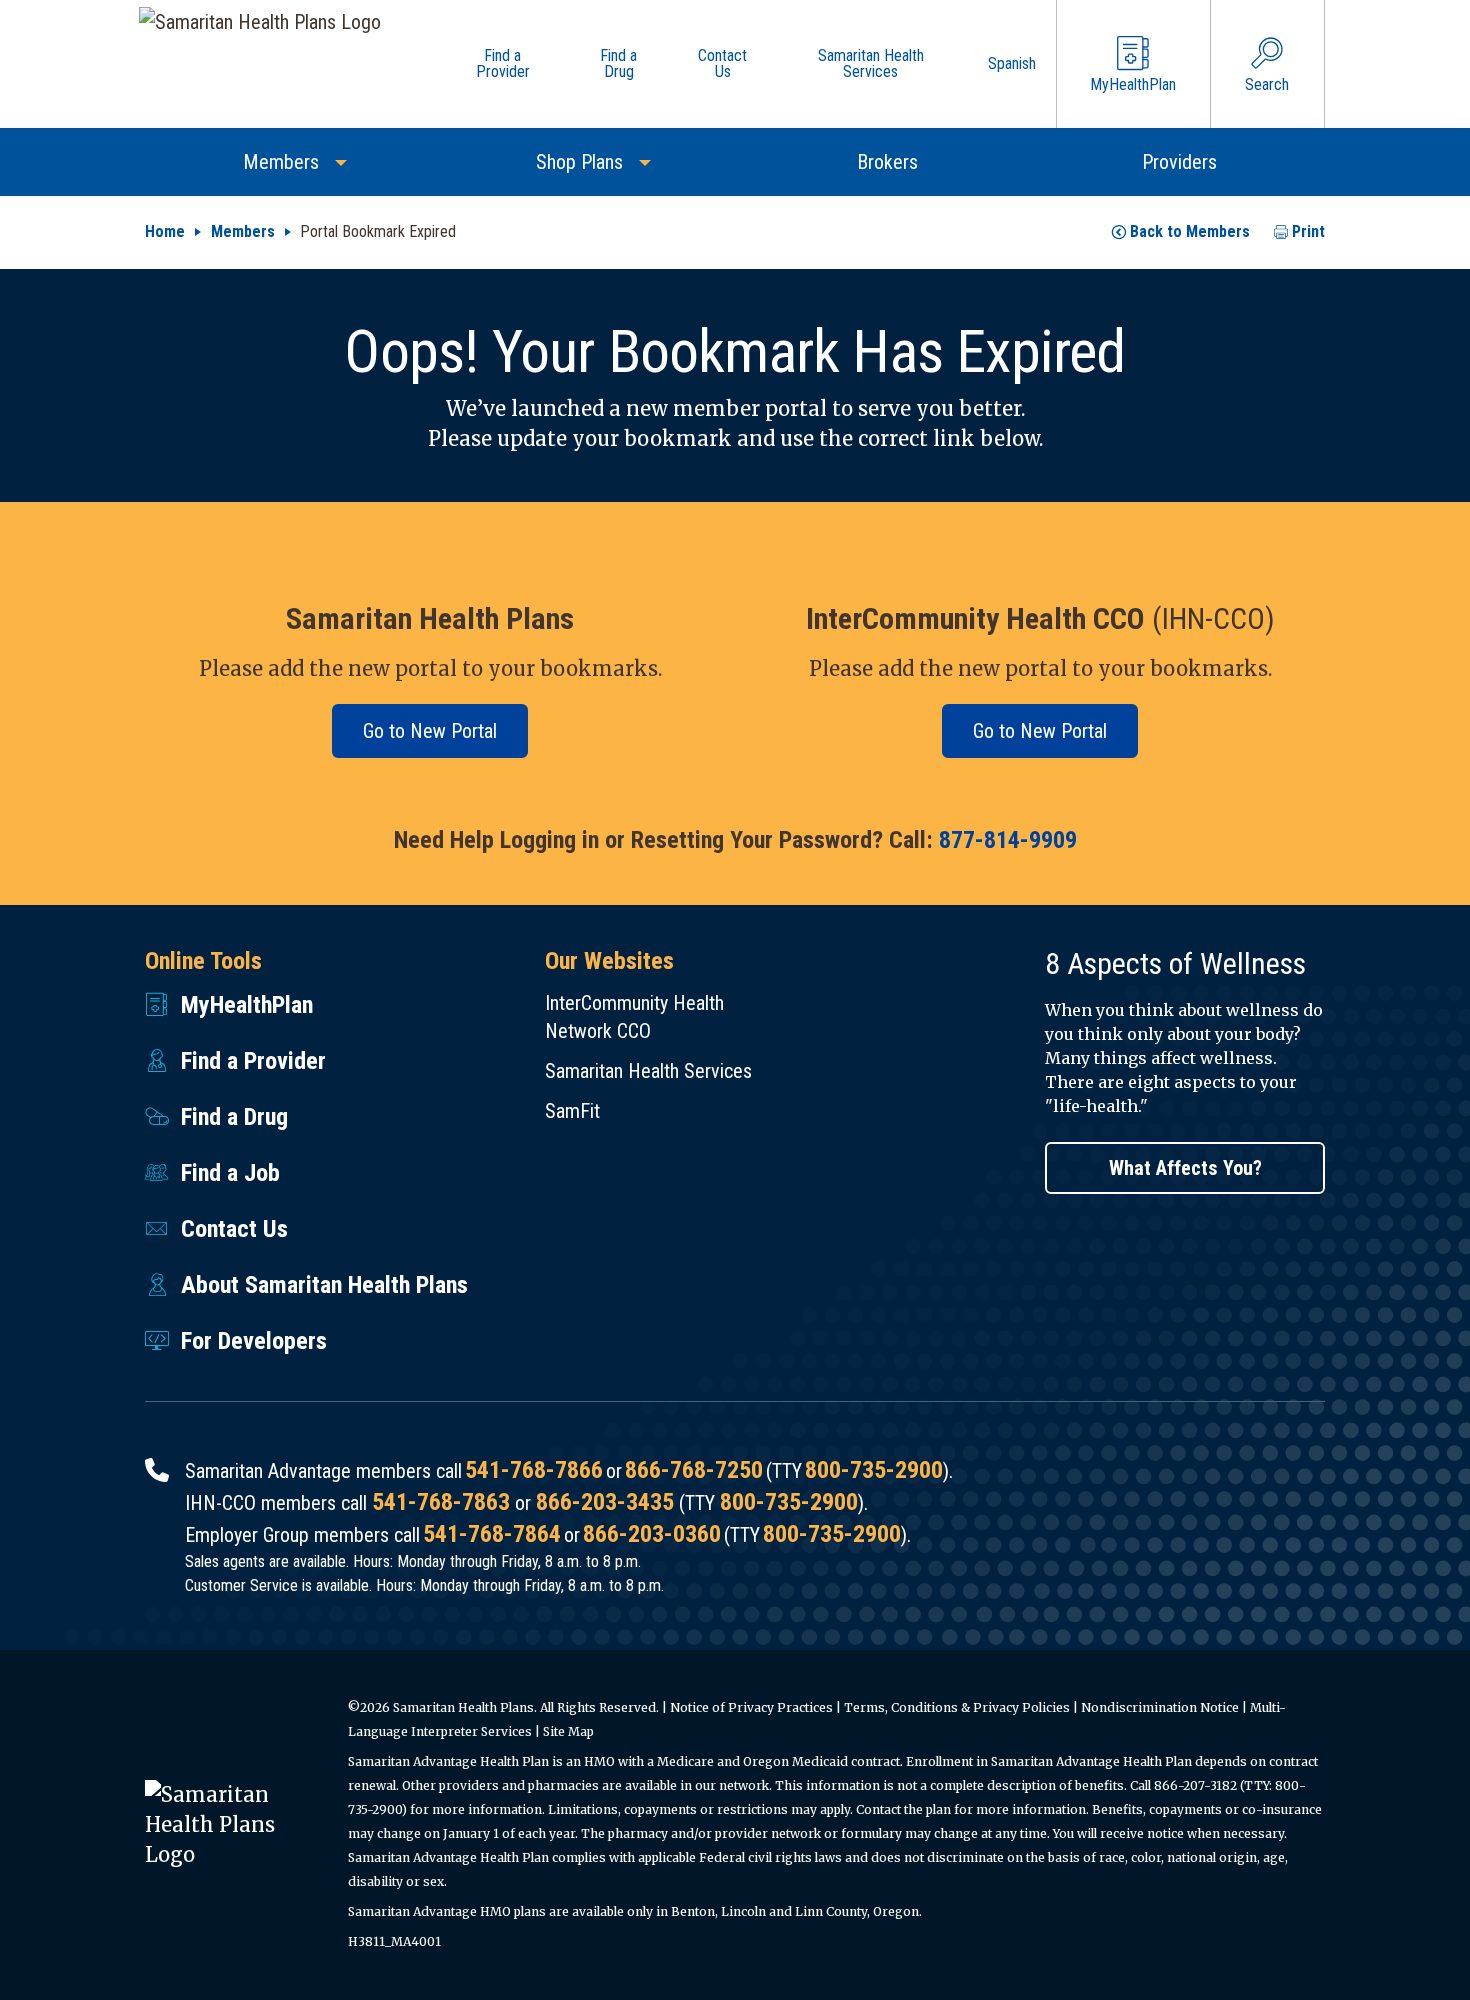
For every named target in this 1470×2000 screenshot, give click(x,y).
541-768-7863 (441, 1502)
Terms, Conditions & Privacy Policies (957, 1707)
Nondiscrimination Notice (1160, 1707)
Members (243, 231)
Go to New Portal (430, 731)
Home (165, 231)
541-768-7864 (492, 1534)
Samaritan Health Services (648, 1071)
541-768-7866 (534, 1470)
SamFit (572, 1111)
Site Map (568, 1731)
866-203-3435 (605, 1502)
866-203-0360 (652, 1534)
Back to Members (1190, 231)
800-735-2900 (874, 1470)
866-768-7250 (694, 1470)
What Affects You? (1185, 1168)
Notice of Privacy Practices (751, 1707)
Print (1308, 231)
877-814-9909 (1008, 840)
